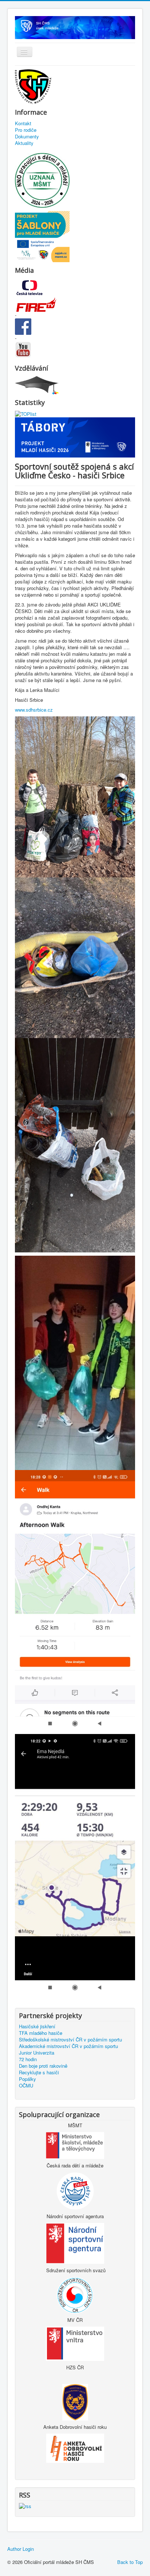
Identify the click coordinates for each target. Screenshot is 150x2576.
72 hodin (28, 2059)
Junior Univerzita (37, 2053)
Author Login (21, 2549)
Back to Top (130, 2562)
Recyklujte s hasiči (39, 2072)
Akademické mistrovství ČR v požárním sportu (68, 2046)
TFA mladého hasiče (41, 2033)
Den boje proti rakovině (43, 2066)
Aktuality (24, 143)
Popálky (27, 2079)
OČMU (26, 2086)
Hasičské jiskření (37, 2026)
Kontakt (23, 123)
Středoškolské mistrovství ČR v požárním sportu (70, 2040)
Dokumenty (27, 137)
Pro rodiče (26, 130)
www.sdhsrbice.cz (34, 710)
